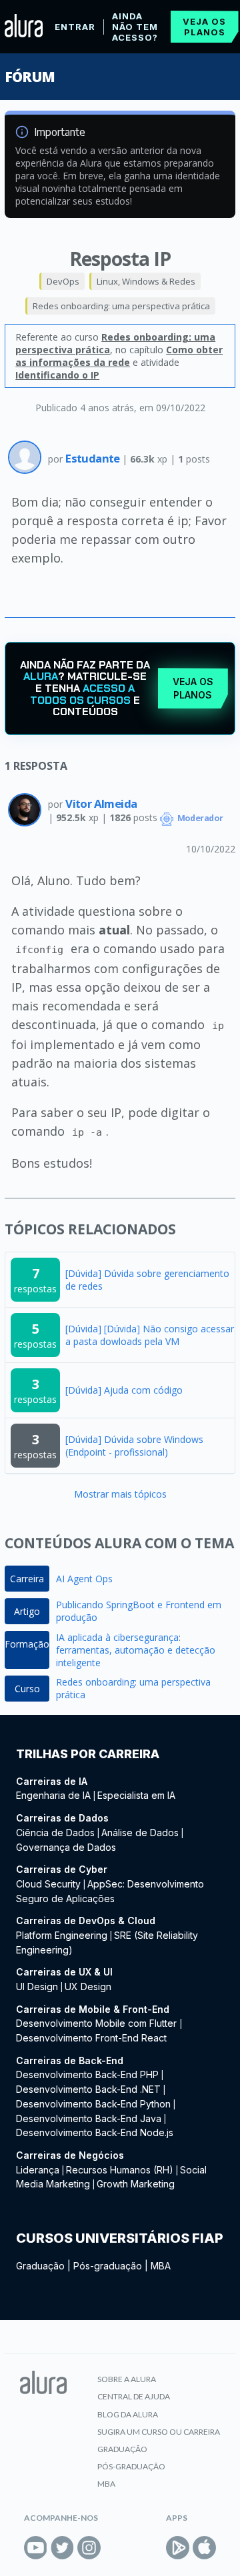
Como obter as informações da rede (119, 356)
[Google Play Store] (178, 2548)
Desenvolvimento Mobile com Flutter (98, 2023)
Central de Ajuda (134, 2396)
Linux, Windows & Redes (146, 281)
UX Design (88, 1986)
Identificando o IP (57, 375)
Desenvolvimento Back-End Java (89, 2118)
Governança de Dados (66, 1847)
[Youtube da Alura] (36, 2548)
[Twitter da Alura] (62, 2548)
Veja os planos (204, 27)
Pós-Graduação (131, 2466)
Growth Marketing (136, 2184)
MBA (161, 2266)
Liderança (38, 2170)
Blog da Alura (128, 2414)
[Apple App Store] (204, 2548)
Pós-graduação (108, 2266)
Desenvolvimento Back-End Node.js (95, 2132)
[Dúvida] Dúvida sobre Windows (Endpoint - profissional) (134, 1446)
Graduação (40, 2266)
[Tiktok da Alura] (116, 2548)
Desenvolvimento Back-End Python (93, 2104)
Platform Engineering (62, 1935)
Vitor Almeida (101, 803)
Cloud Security (48, 1884)
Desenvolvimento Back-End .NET (88, 2089)
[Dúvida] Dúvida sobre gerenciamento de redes (147, 1280)
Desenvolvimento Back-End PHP (87, 2074)
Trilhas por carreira (88, 1754)
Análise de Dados (140, 1833)
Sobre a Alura (127, 2379)
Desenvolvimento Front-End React (91, 2038)
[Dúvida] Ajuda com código (124, 1390)
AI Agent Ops (84, 1579)
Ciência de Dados (55, 1833)
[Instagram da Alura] (89, 2548)
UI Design (37, 1986)
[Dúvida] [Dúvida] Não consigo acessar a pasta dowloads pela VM (150, 1335)
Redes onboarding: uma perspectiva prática (121, 306)
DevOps (63, 281)
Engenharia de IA (53, 1795)
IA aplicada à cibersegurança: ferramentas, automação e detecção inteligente (136, 1650)
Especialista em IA (136, 1795)
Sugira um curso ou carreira (159, 2432)
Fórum (30, 77)
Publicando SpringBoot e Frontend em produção (139, 1611)
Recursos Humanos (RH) (120, 2170)
